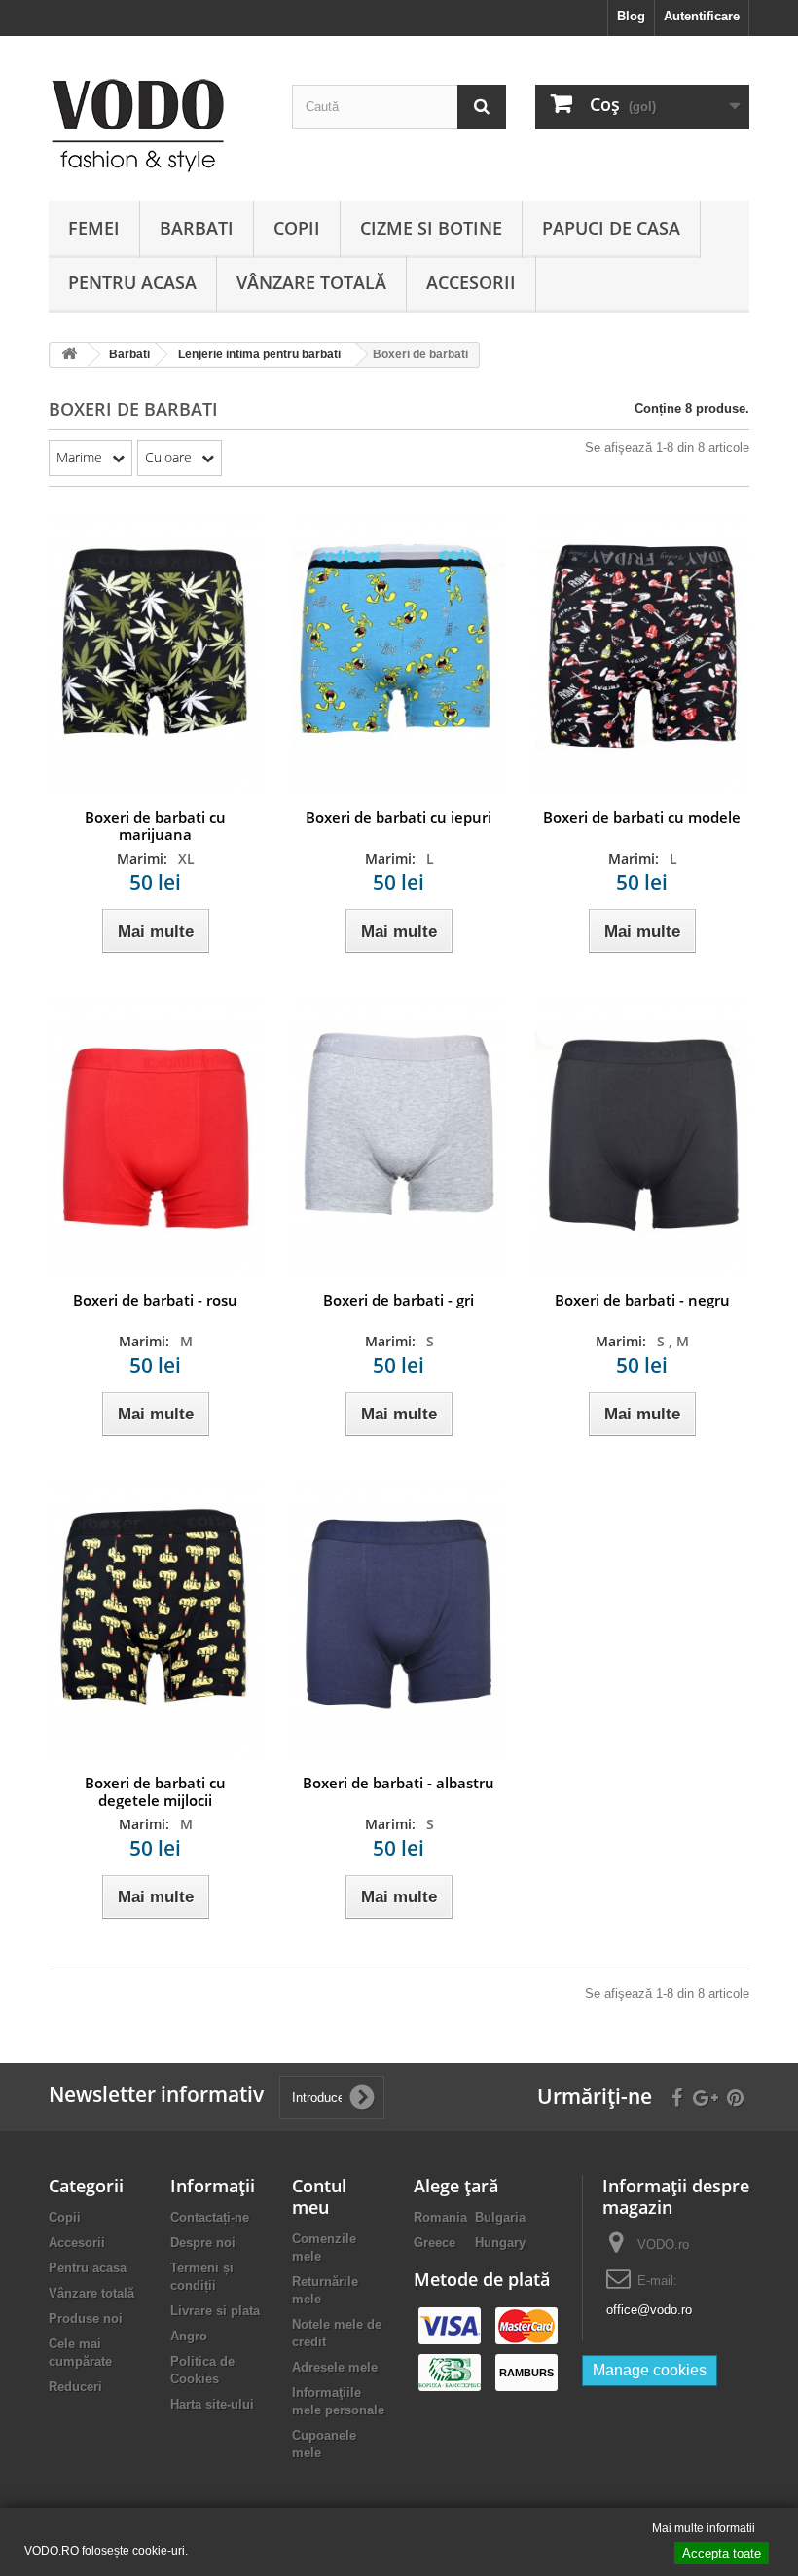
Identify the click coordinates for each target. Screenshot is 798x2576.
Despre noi (203, 2243)
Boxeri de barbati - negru (642, 1300)
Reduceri (75, 2387)
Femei (94, 228)
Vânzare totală (311, 282)
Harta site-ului (212, 2404)
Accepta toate (722, 2553)
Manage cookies (650, 2370)
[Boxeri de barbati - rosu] (156, 1136)
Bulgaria (500, 2217)
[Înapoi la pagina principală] (69, 355)
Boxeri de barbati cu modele (642, 817)
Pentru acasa (132, 282)
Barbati (197, 228)
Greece (435, 2243)
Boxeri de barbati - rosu (155, 1300)
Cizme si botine (431, 228)
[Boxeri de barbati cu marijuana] (156, 653)
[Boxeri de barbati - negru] (642, 1136)
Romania (440, 2217)
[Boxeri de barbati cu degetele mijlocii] (156, 1619)
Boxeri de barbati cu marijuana (155, 826)
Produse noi (86, 2318)
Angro (189, 2336)
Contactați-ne (210, 2217)
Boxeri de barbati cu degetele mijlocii (155, 1791)
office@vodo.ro (649, 2310)
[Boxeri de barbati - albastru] (399, 1619)
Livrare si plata (215, 2311)
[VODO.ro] (156, 126)
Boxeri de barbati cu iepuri (399, 817)
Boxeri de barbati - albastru (399, 1783)
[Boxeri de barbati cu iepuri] (399, 653)
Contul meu (319, 2196)
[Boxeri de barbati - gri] (399, 1136)
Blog (631, 16)
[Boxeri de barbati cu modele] (642, 653)
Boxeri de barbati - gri (399, 1300)
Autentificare (702, 16)
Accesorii (471, 282)
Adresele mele (335, 2367)
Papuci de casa (611, 228)
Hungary (500, 2243)
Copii (297, 228)
